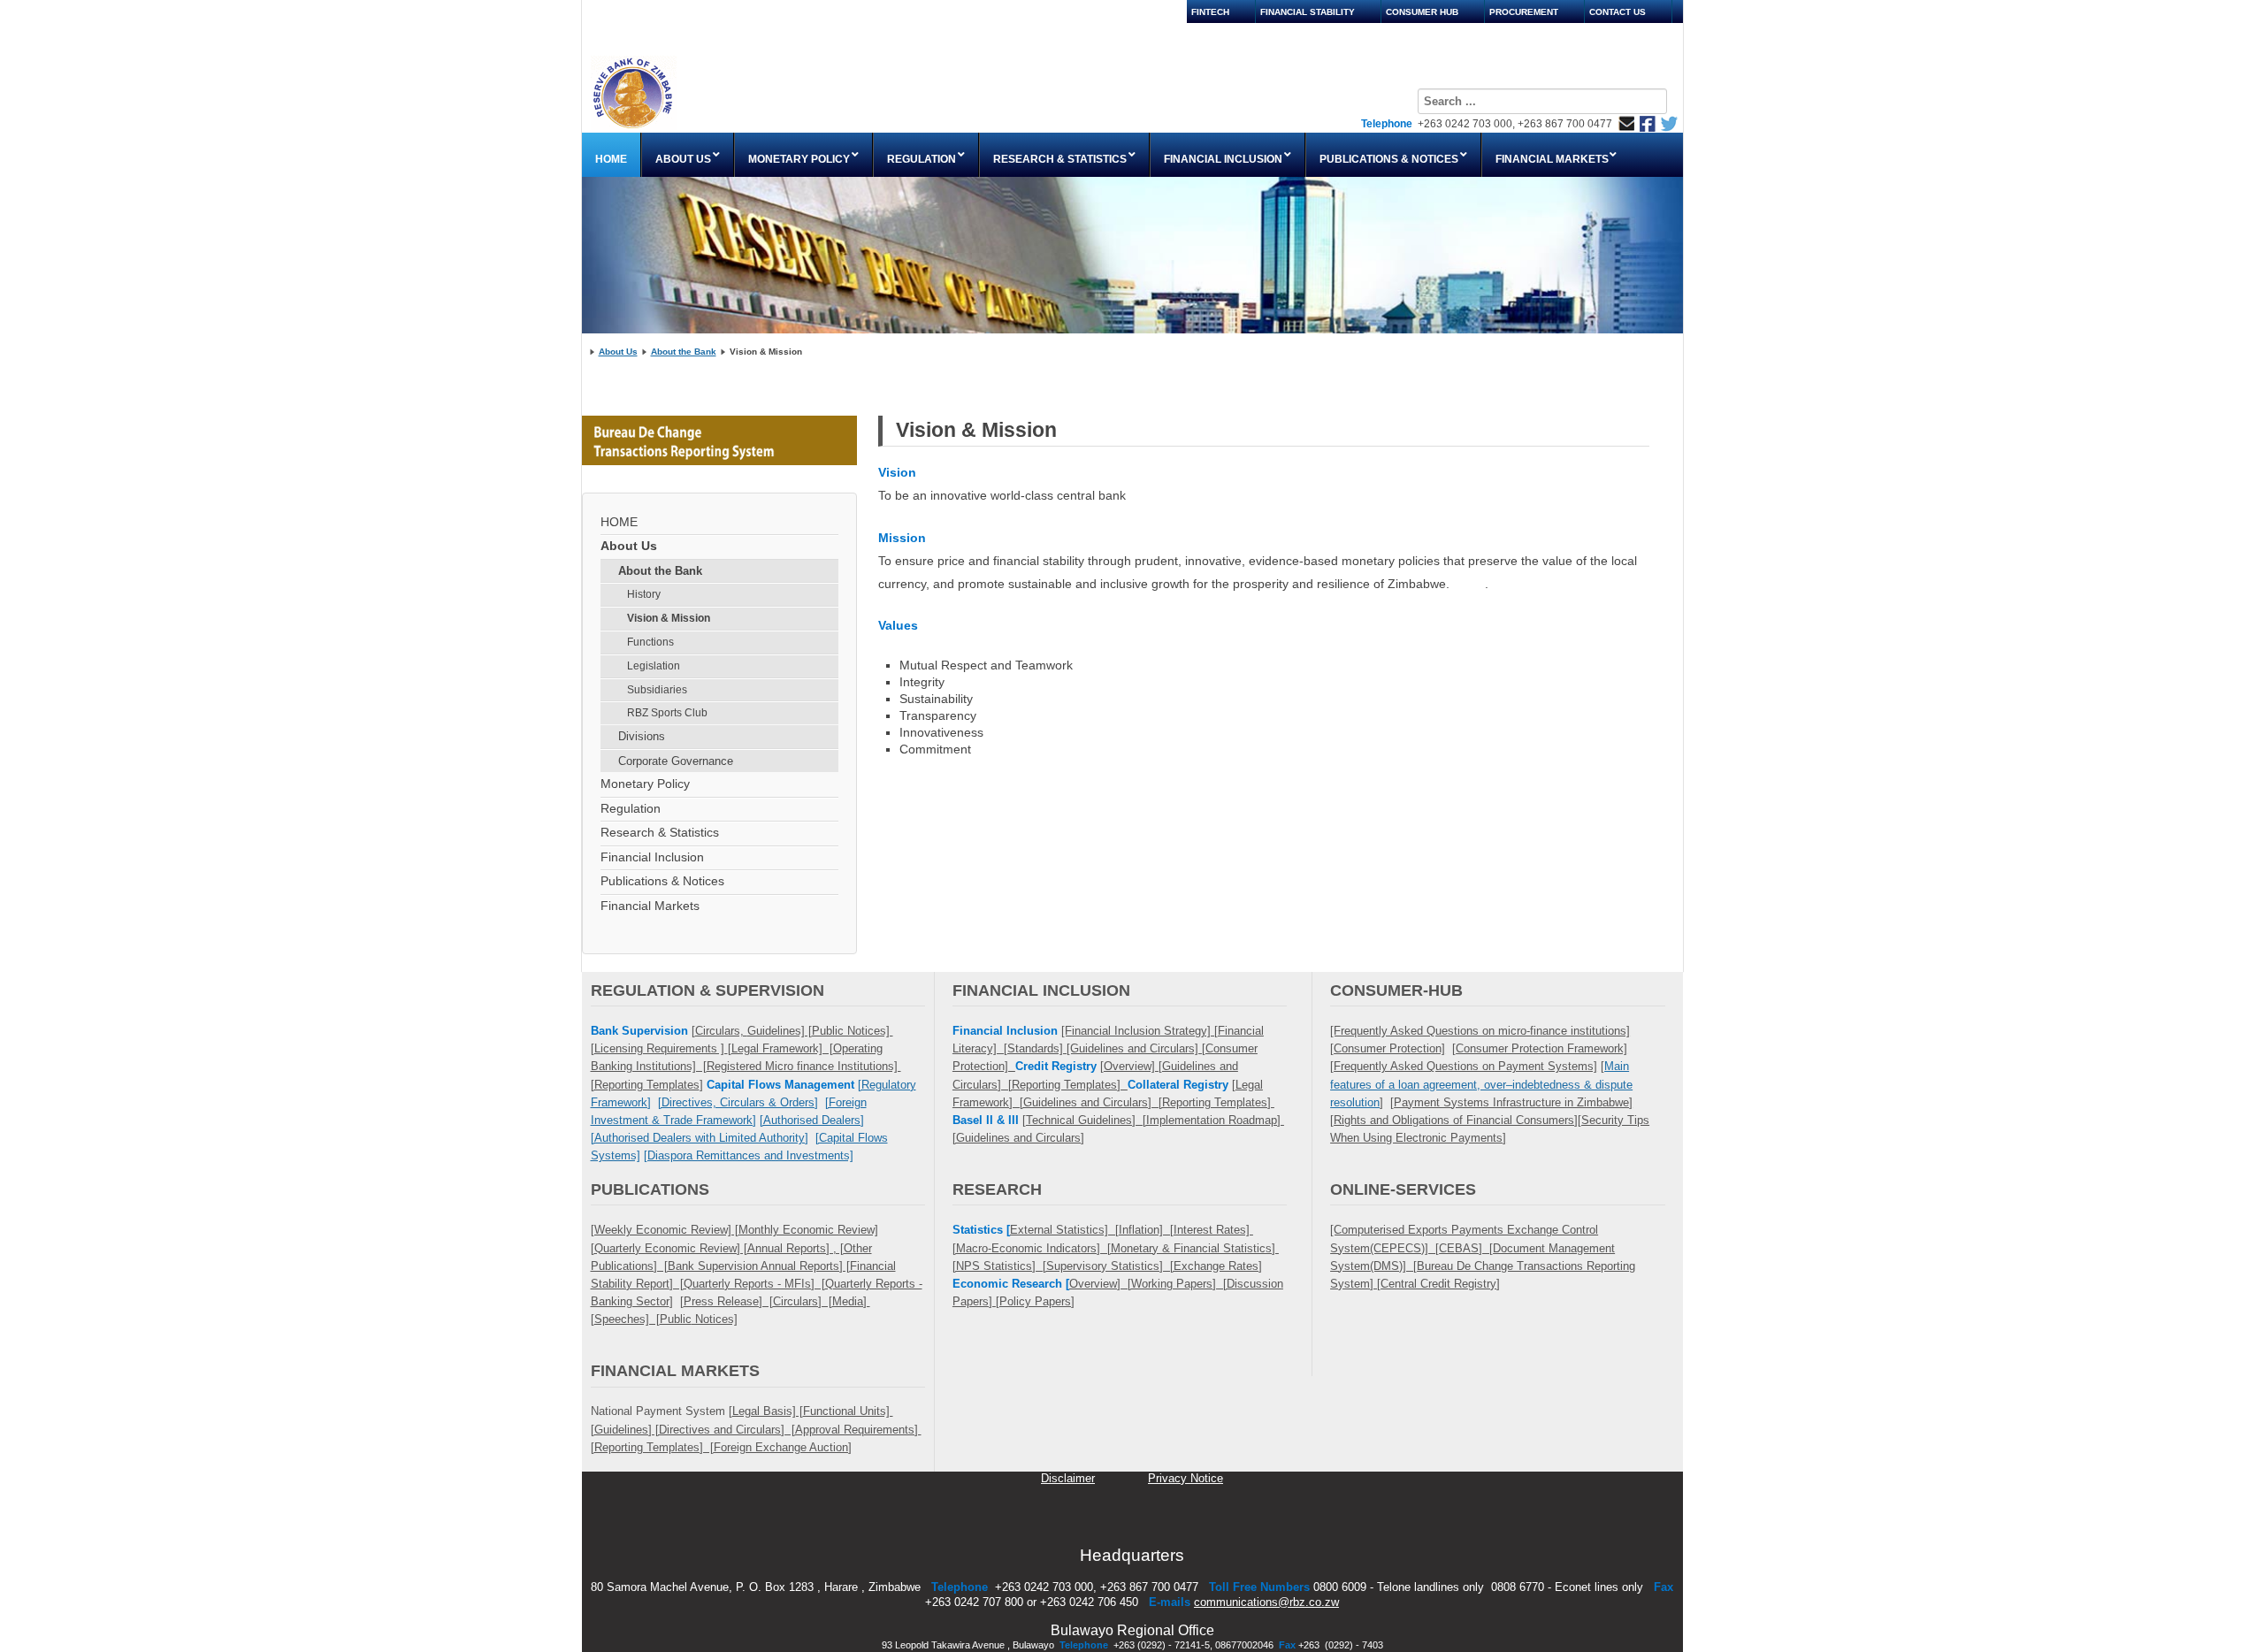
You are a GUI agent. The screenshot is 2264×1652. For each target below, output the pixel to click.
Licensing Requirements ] (661, 1048)
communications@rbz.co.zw (1266, 1602)
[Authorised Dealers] (812, 1120)
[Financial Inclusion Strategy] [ (1140, 1031)
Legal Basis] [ (768, 1411)
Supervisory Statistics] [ (1110, 1266)
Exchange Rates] (1218, 1266)
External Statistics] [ (1064, 1230)
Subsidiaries (657, 690)
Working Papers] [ (1179, 1284)
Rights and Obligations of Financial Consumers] (1456, 1120)
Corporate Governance (676, 761)
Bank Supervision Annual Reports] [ (759, 1266)
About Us (618, 352)
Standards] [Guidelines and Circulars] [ (1106, 1048)
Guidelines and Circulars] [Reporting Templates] (1149, 1102)
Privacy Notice (1186, 1478)
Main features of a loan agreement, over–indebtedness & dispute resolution (1481, 1084)
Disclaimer (1068, 1478)
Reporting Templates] (1070, 1085)
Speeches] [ (627, 1319)
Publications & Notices (662, 881)
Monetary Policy (645, 784)
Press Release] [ (728, 1301)
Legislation (654, 666)
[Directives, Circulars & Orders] (738, 1102)
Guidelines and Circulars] (1020, 1138)
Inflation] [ (1146, 1230)
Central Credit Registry (1438, 1284)
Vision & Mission (669, 618)
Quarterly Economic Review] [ (671, 1248)
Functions (650, 642)
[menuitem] (612, 155)
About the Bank (684, 352)
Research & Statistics (660, 833)
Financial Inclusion (652, 857)
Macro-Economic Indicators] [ (1033, 1248)
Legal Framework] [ (782, 1048)
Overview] (1131, 1066)
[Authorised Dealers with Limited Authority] (700, 1138)
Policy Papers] (1037, 1301)
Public (676, 1319)
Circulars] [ (803, 1301)
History (644, 594)
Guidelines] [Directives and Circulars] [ (695, 1430)
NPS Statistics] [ (1001, 1266)
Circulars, (721, 1031)
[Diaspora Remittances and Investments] (749, 1155)
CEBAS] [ (1466, 1248)
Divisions (642, 736)
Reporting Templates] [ (654, 1447)
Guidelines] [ (780, 1031)
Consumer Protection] (1389, 1048)
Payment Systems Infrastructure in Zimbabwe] (1513, 1102)
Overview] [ (1100, 1284)
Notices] (715, 1319)
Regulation (631, 809)
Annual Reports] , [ (795, 1248)
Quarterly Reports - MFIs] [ (754, 1284)
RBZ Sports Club (667, 713)
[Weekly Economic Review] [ (665, 1230)
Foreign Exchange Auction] (783, 1447)
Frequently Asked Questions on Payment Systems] (1465, 1066)
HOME (619, 522)
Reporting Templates (647, 1085)
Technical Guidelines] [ (1086, 1120)
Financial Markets (650, 906)
